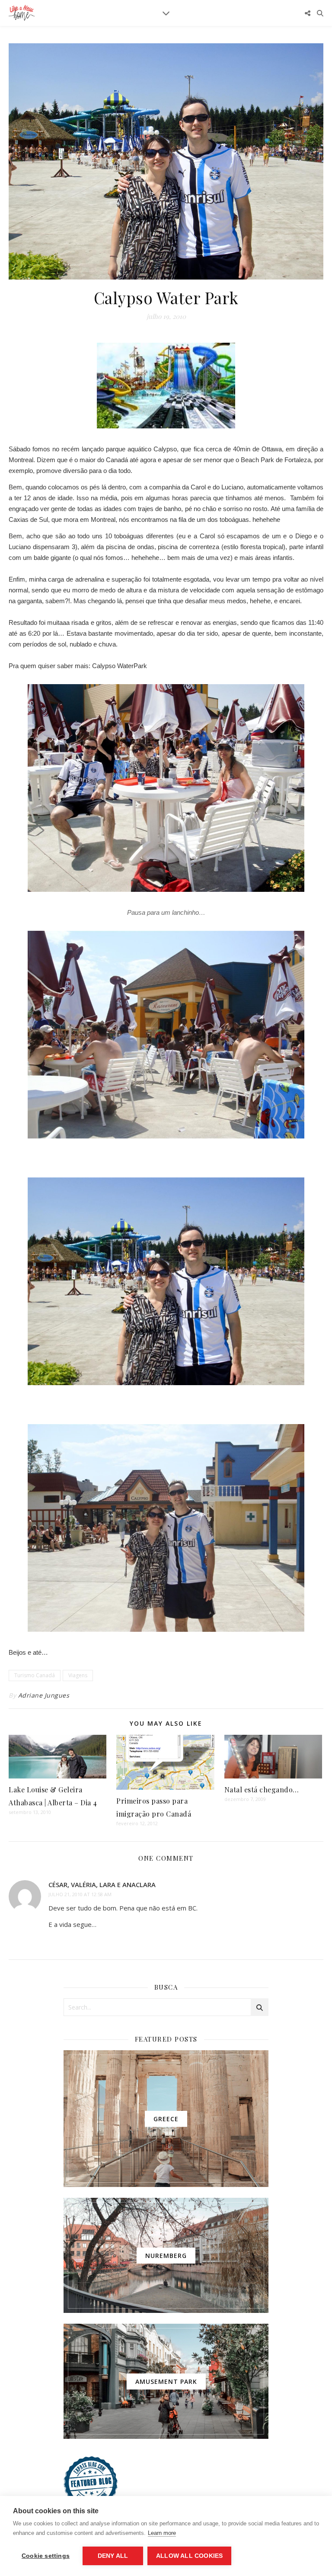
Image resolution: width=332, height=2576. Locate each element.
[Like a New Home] (22, 13)
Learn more (162, 2533)
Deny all (113, 2556)
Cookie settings (46, 2556)
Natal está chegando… (262, 1790)
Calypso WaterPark (120, 666)
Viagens (78, 1675)
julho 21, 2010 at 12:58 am (80, 1894)
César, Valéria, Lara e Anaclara (102, 1885)
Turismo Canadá (35, 1675)
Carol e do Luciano (217, 487)
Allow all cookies (189, 2556)
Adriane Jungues (44, 1695)
